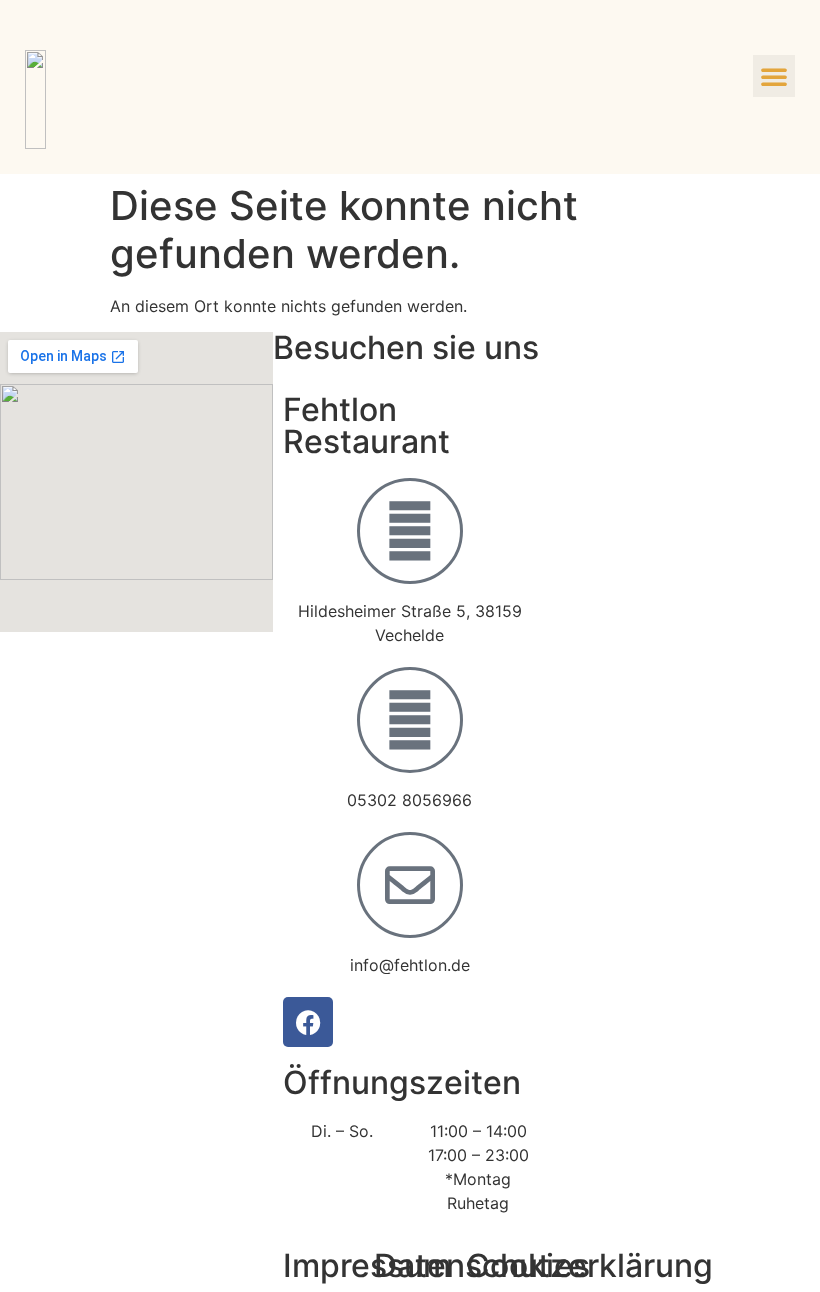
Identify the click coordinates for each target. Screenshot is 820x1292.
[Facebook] (308, 1022)
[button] (774, 76)
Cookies (528, 1265)
